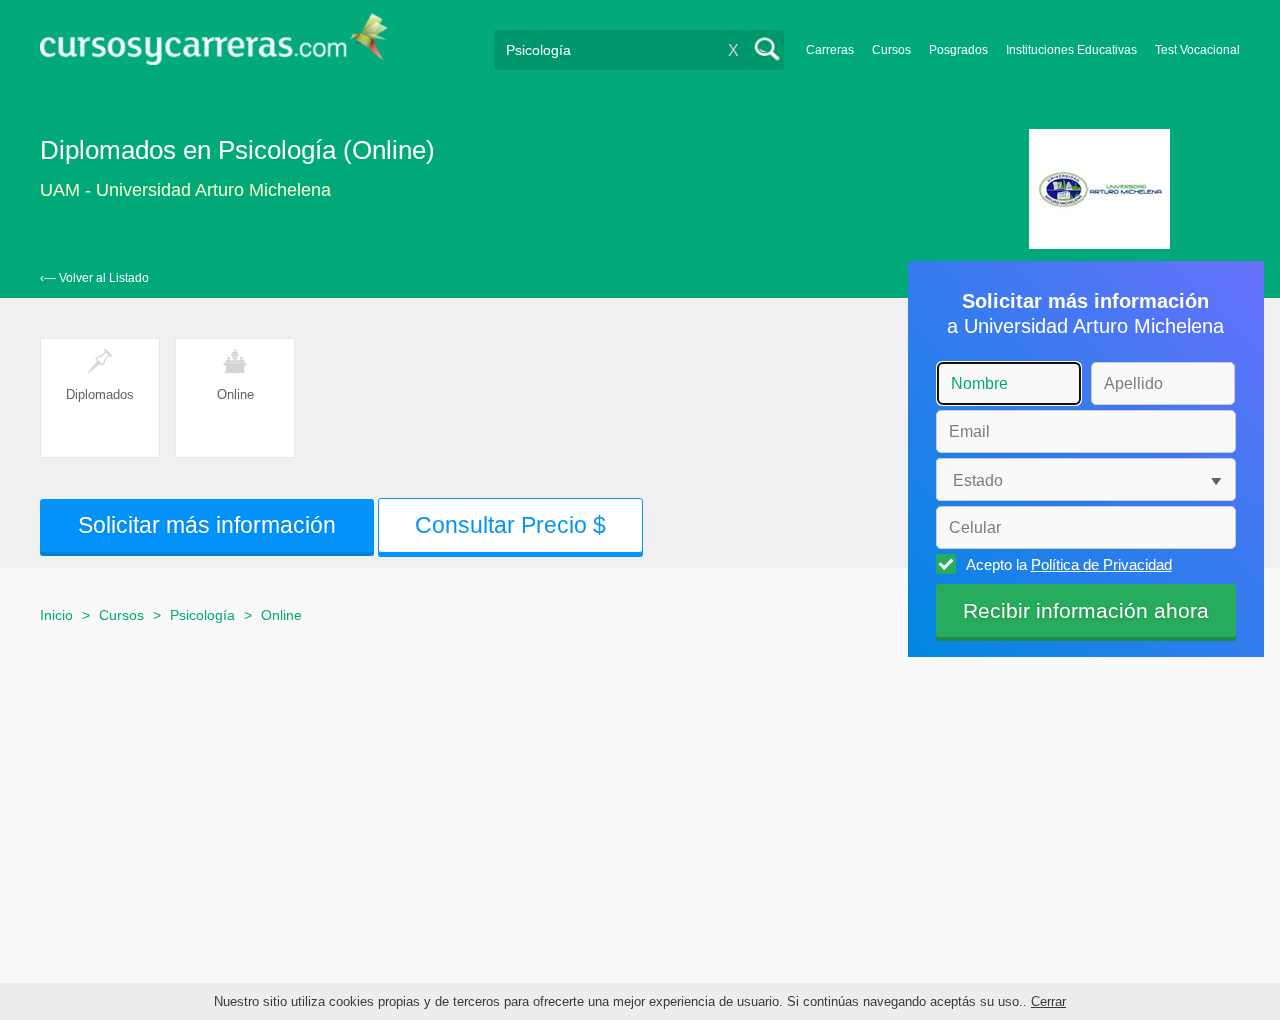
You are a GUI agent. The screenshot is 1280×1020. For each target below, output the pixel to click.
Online (281, 615)
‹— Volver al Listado (94, 278)
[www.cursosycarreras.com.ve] (214, 45)
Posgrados (958, 50)
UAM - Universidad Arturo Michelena (185, 190)
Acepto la (1069, 564)
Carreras (830, 50)
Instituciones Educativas (1071, 50)
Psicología (202, 615)
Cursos (891, 50)
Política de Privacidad (1101, 564)
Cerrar (1048, 1001)
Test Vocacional (1197, 50)
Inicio (56, 615)
